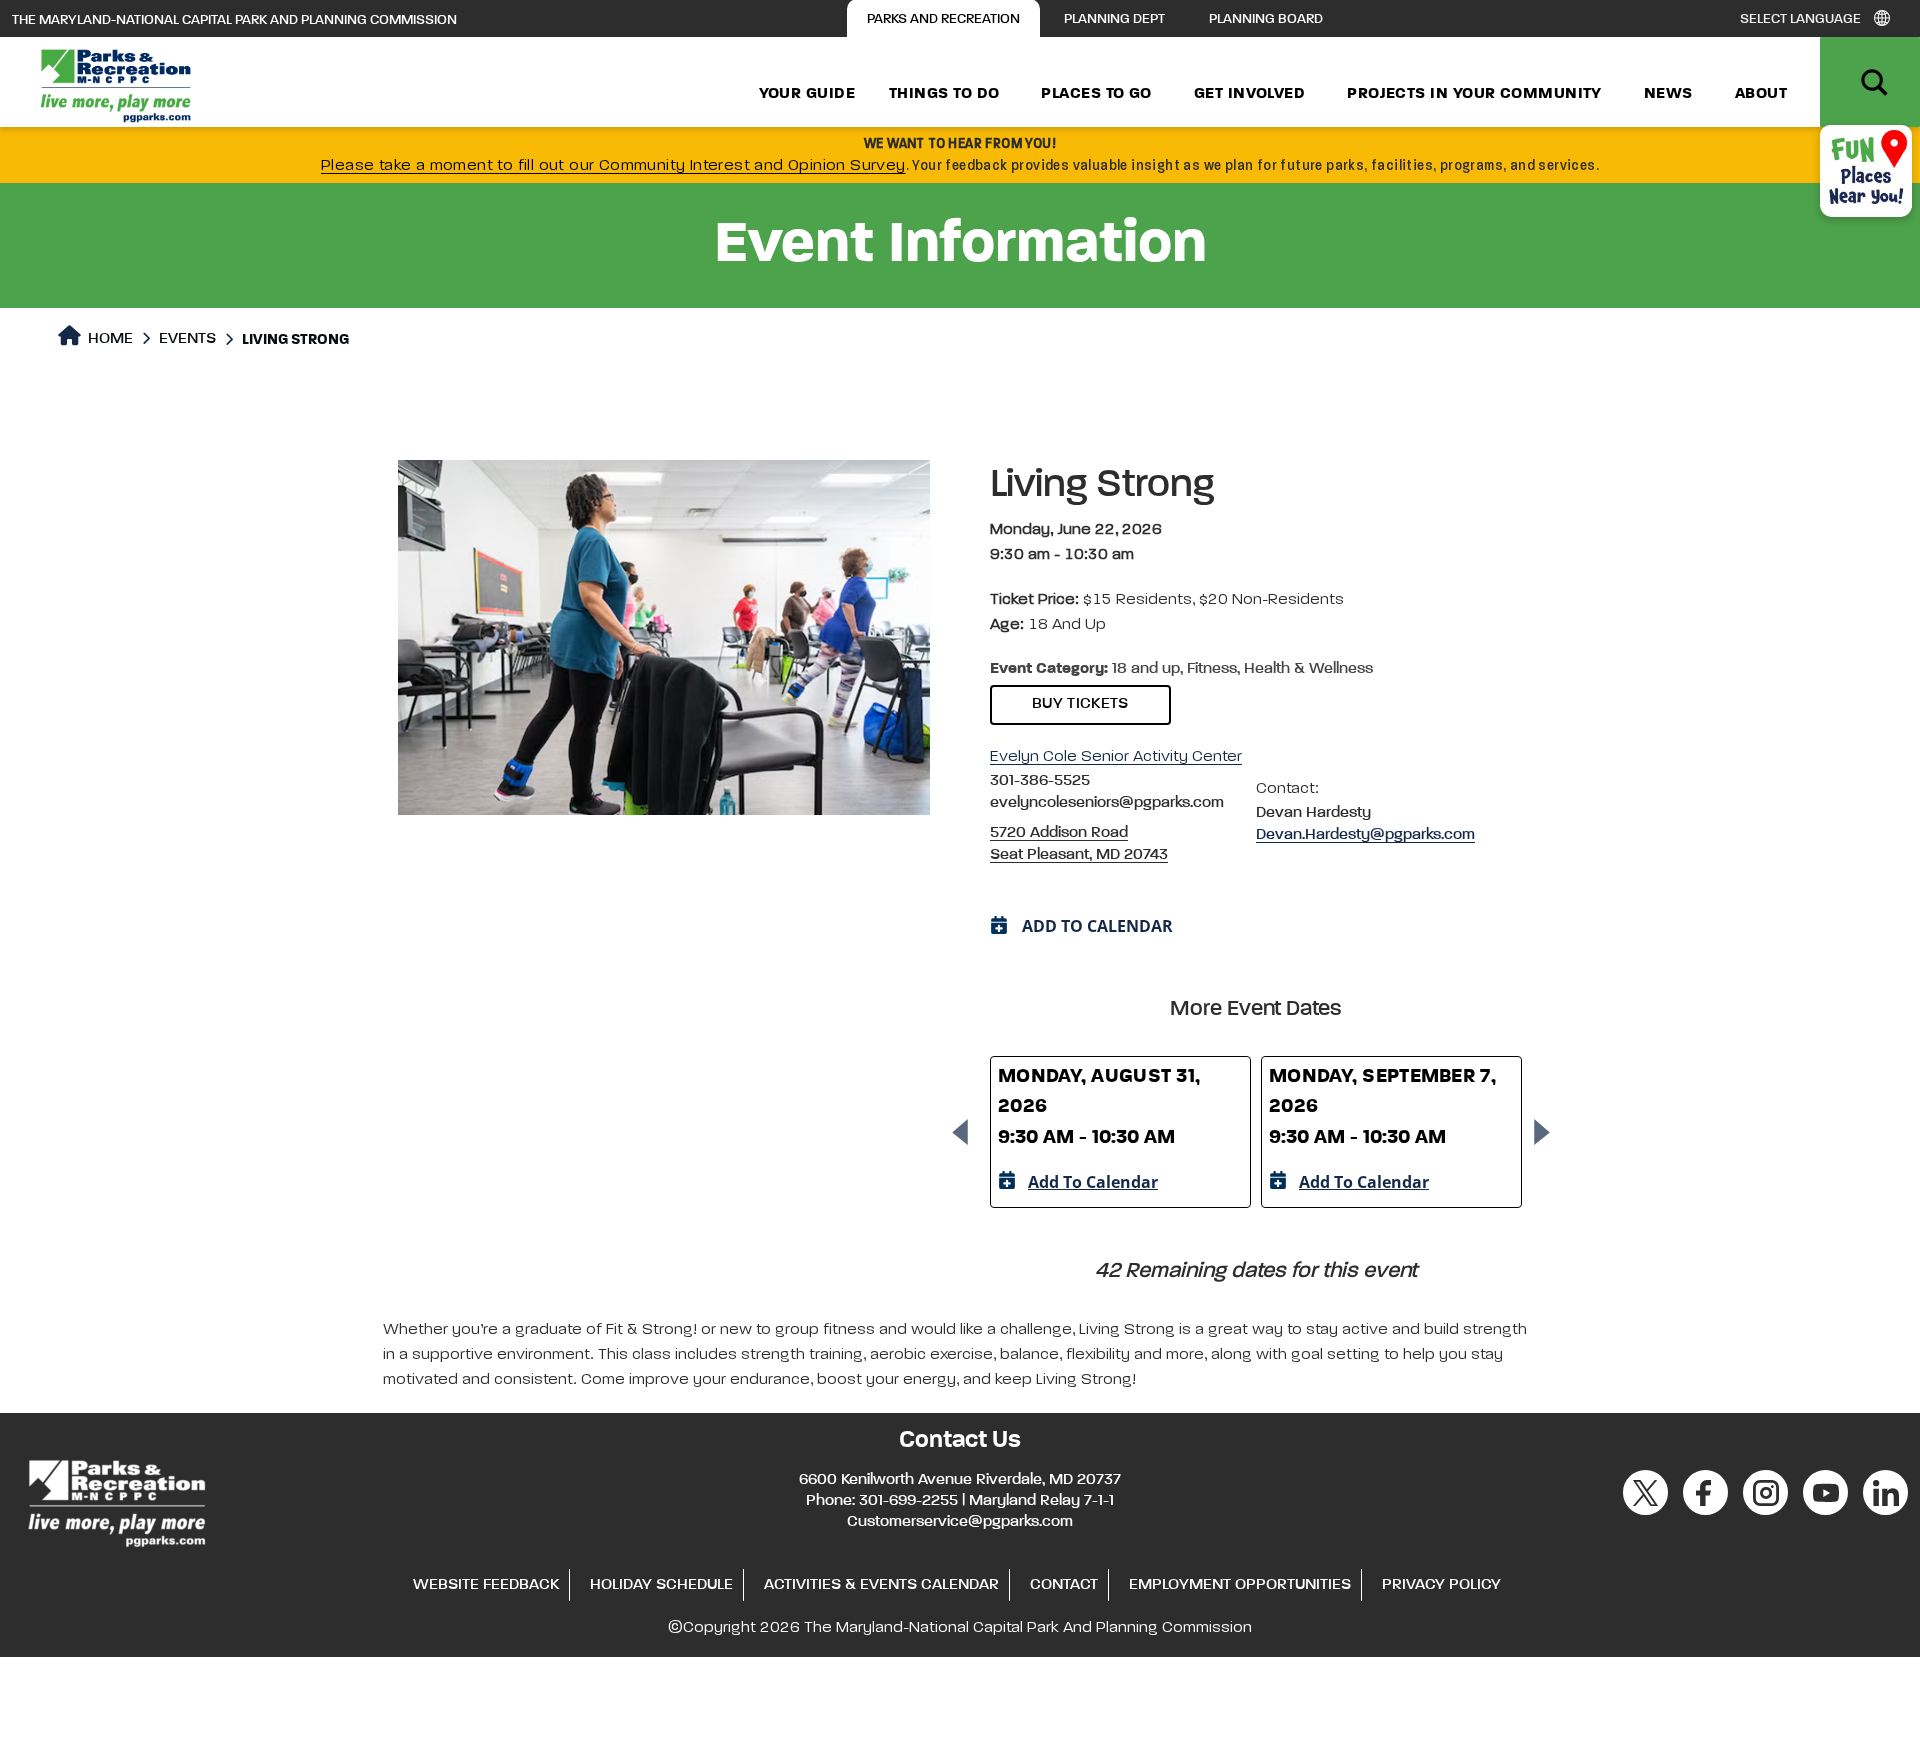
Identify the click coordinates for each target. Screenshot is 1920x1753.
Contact (1064, 1585)
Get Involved (1249, 94)
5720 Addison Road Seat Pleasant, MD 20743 (1079, 844)
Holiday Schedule (661, 1585)
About (1761, 94)
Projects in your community (1474, 94)
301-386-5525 (1040, 781)
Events (187, 339)
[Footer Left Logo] (115, 1500)
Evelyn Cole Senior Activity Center (1116, 757)
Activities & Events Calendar (881, 1585)
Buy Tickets (1080, 704)
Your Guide (807, 94)
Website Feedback (486, 1585)
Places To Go (1096, 94)
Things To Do (944, 94)
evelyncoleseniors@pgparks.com (1107, 803)
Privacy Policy (1441, 1585)
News (1668, 94)
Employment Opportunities (1240, 1585)
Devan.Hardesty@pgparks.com (1365, 835)
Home (108, 339)
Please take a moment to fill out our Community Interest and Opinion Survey (613, 166)
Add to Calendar (1093, 1182)
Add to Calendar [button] (1097, 926)
